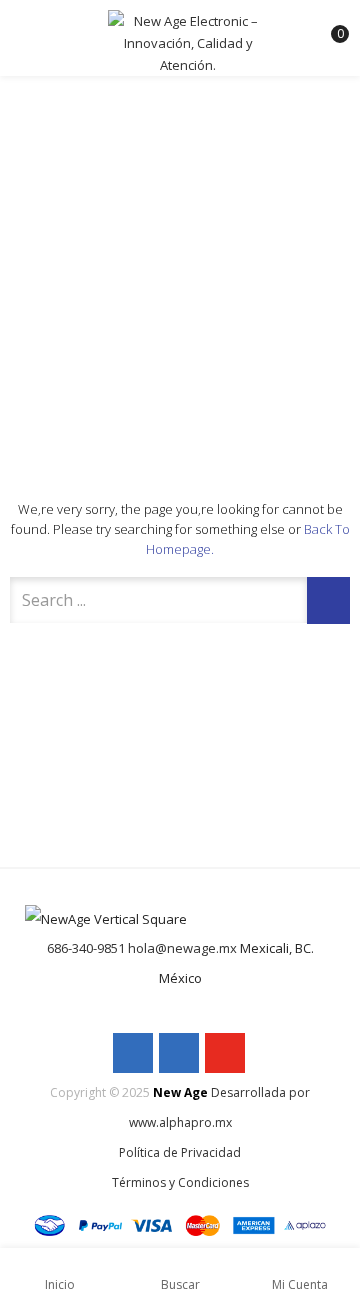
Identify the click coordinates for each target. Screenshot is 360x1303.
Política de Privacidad (180, 1152)
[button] (328, 25)
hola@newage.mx (182, 948)
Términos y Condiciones (180, 1182)
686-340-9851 (86, 948)
